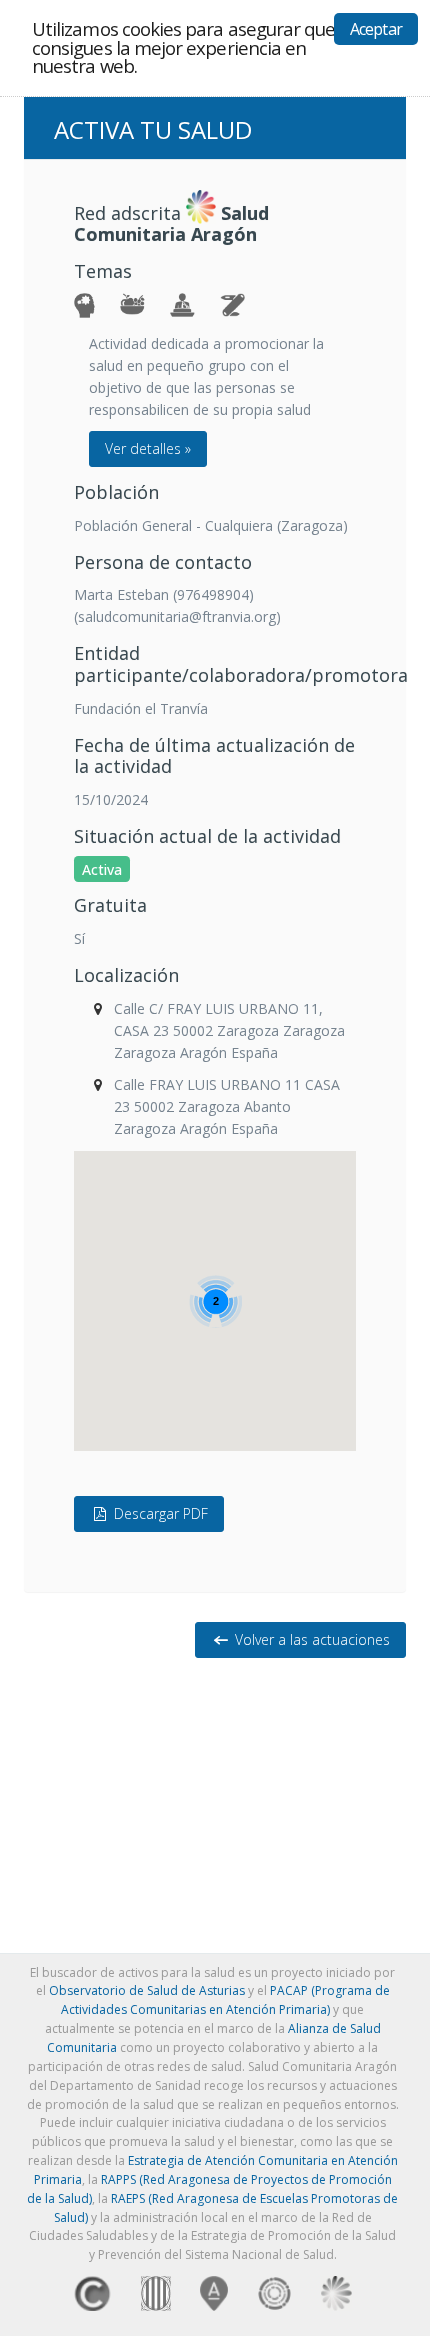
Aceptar (376, 29)
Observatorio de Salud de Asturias (147, 1990)
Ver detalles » (148, 448)
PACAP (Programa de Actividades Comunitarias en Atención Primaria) (225, 2000)
